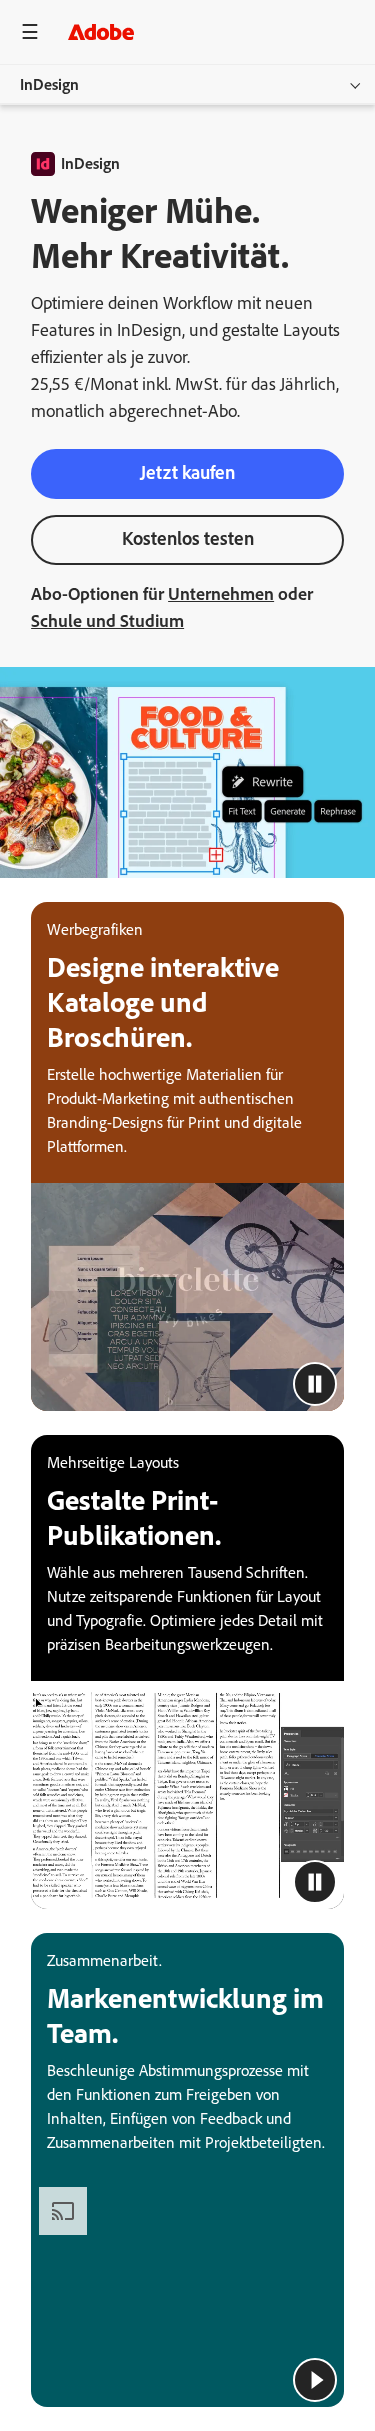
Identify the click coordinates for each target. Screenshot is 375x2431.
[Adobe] (101, 31)
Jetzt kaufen (187, 472)
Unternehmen (221, 594)
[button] (315, 1384)
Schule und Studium (107, 621)
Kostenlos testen (188, 538)
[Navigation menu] (30, 31)
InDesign (49, 84)
